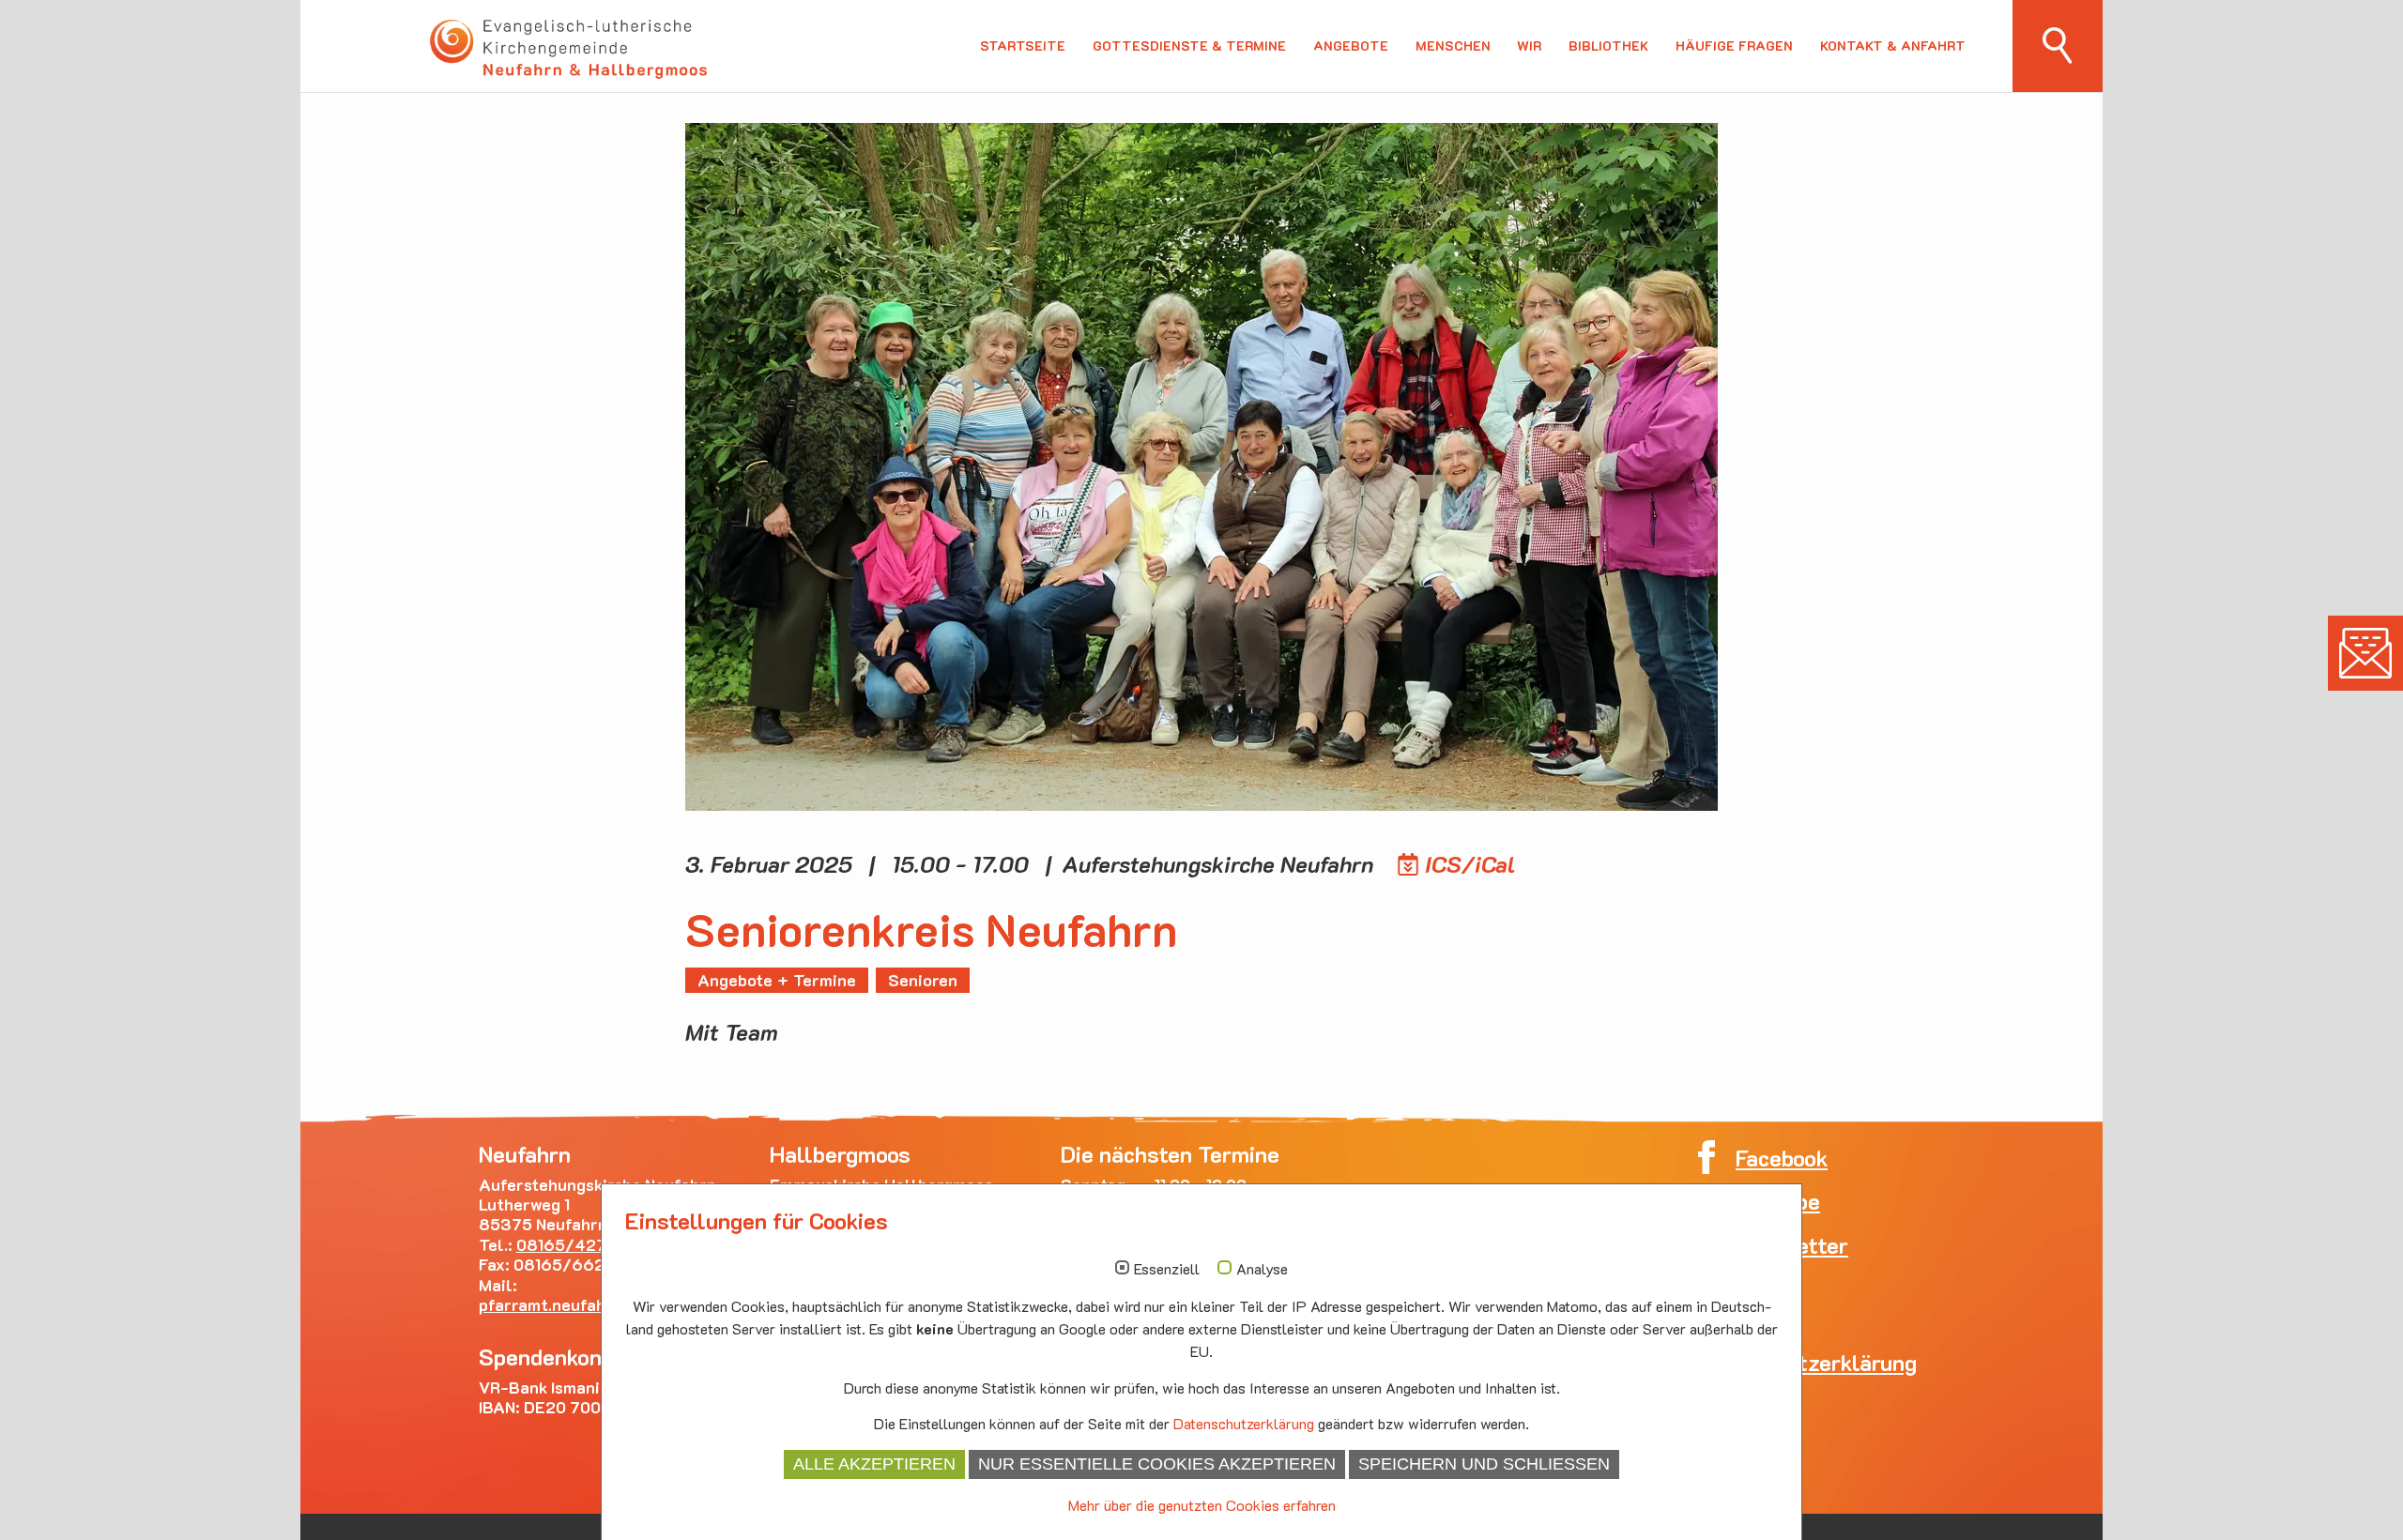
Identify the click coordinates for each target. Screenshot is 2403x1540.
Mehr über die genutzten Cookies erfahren (1202, 1505)
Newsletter (2365, 653)
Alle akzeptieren (874, 1464)
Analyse (1262, 1269)
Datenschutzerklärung (1244, 1423)
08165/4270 (566, 1244)
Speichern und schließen (1484, 1464)
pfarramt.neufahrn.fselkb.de (595, 1304)
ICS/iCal (1470, 864)
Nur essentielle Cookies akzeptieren (1157, 1464)
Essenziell (1167, 1269)
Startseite (1023, 46)
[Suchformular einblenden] (2058, 46)
